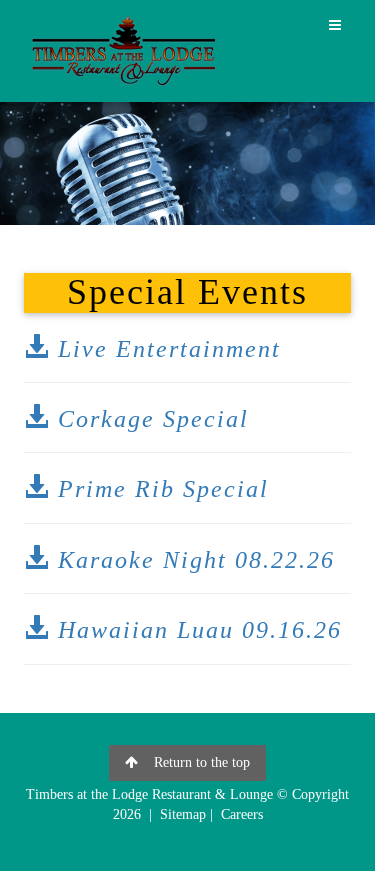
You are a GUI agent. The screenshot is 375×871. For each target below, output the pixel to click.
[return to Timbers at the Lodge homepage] (124, 51)
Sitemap (183, 814)
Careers (242, 814)
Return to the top (202, 762)
